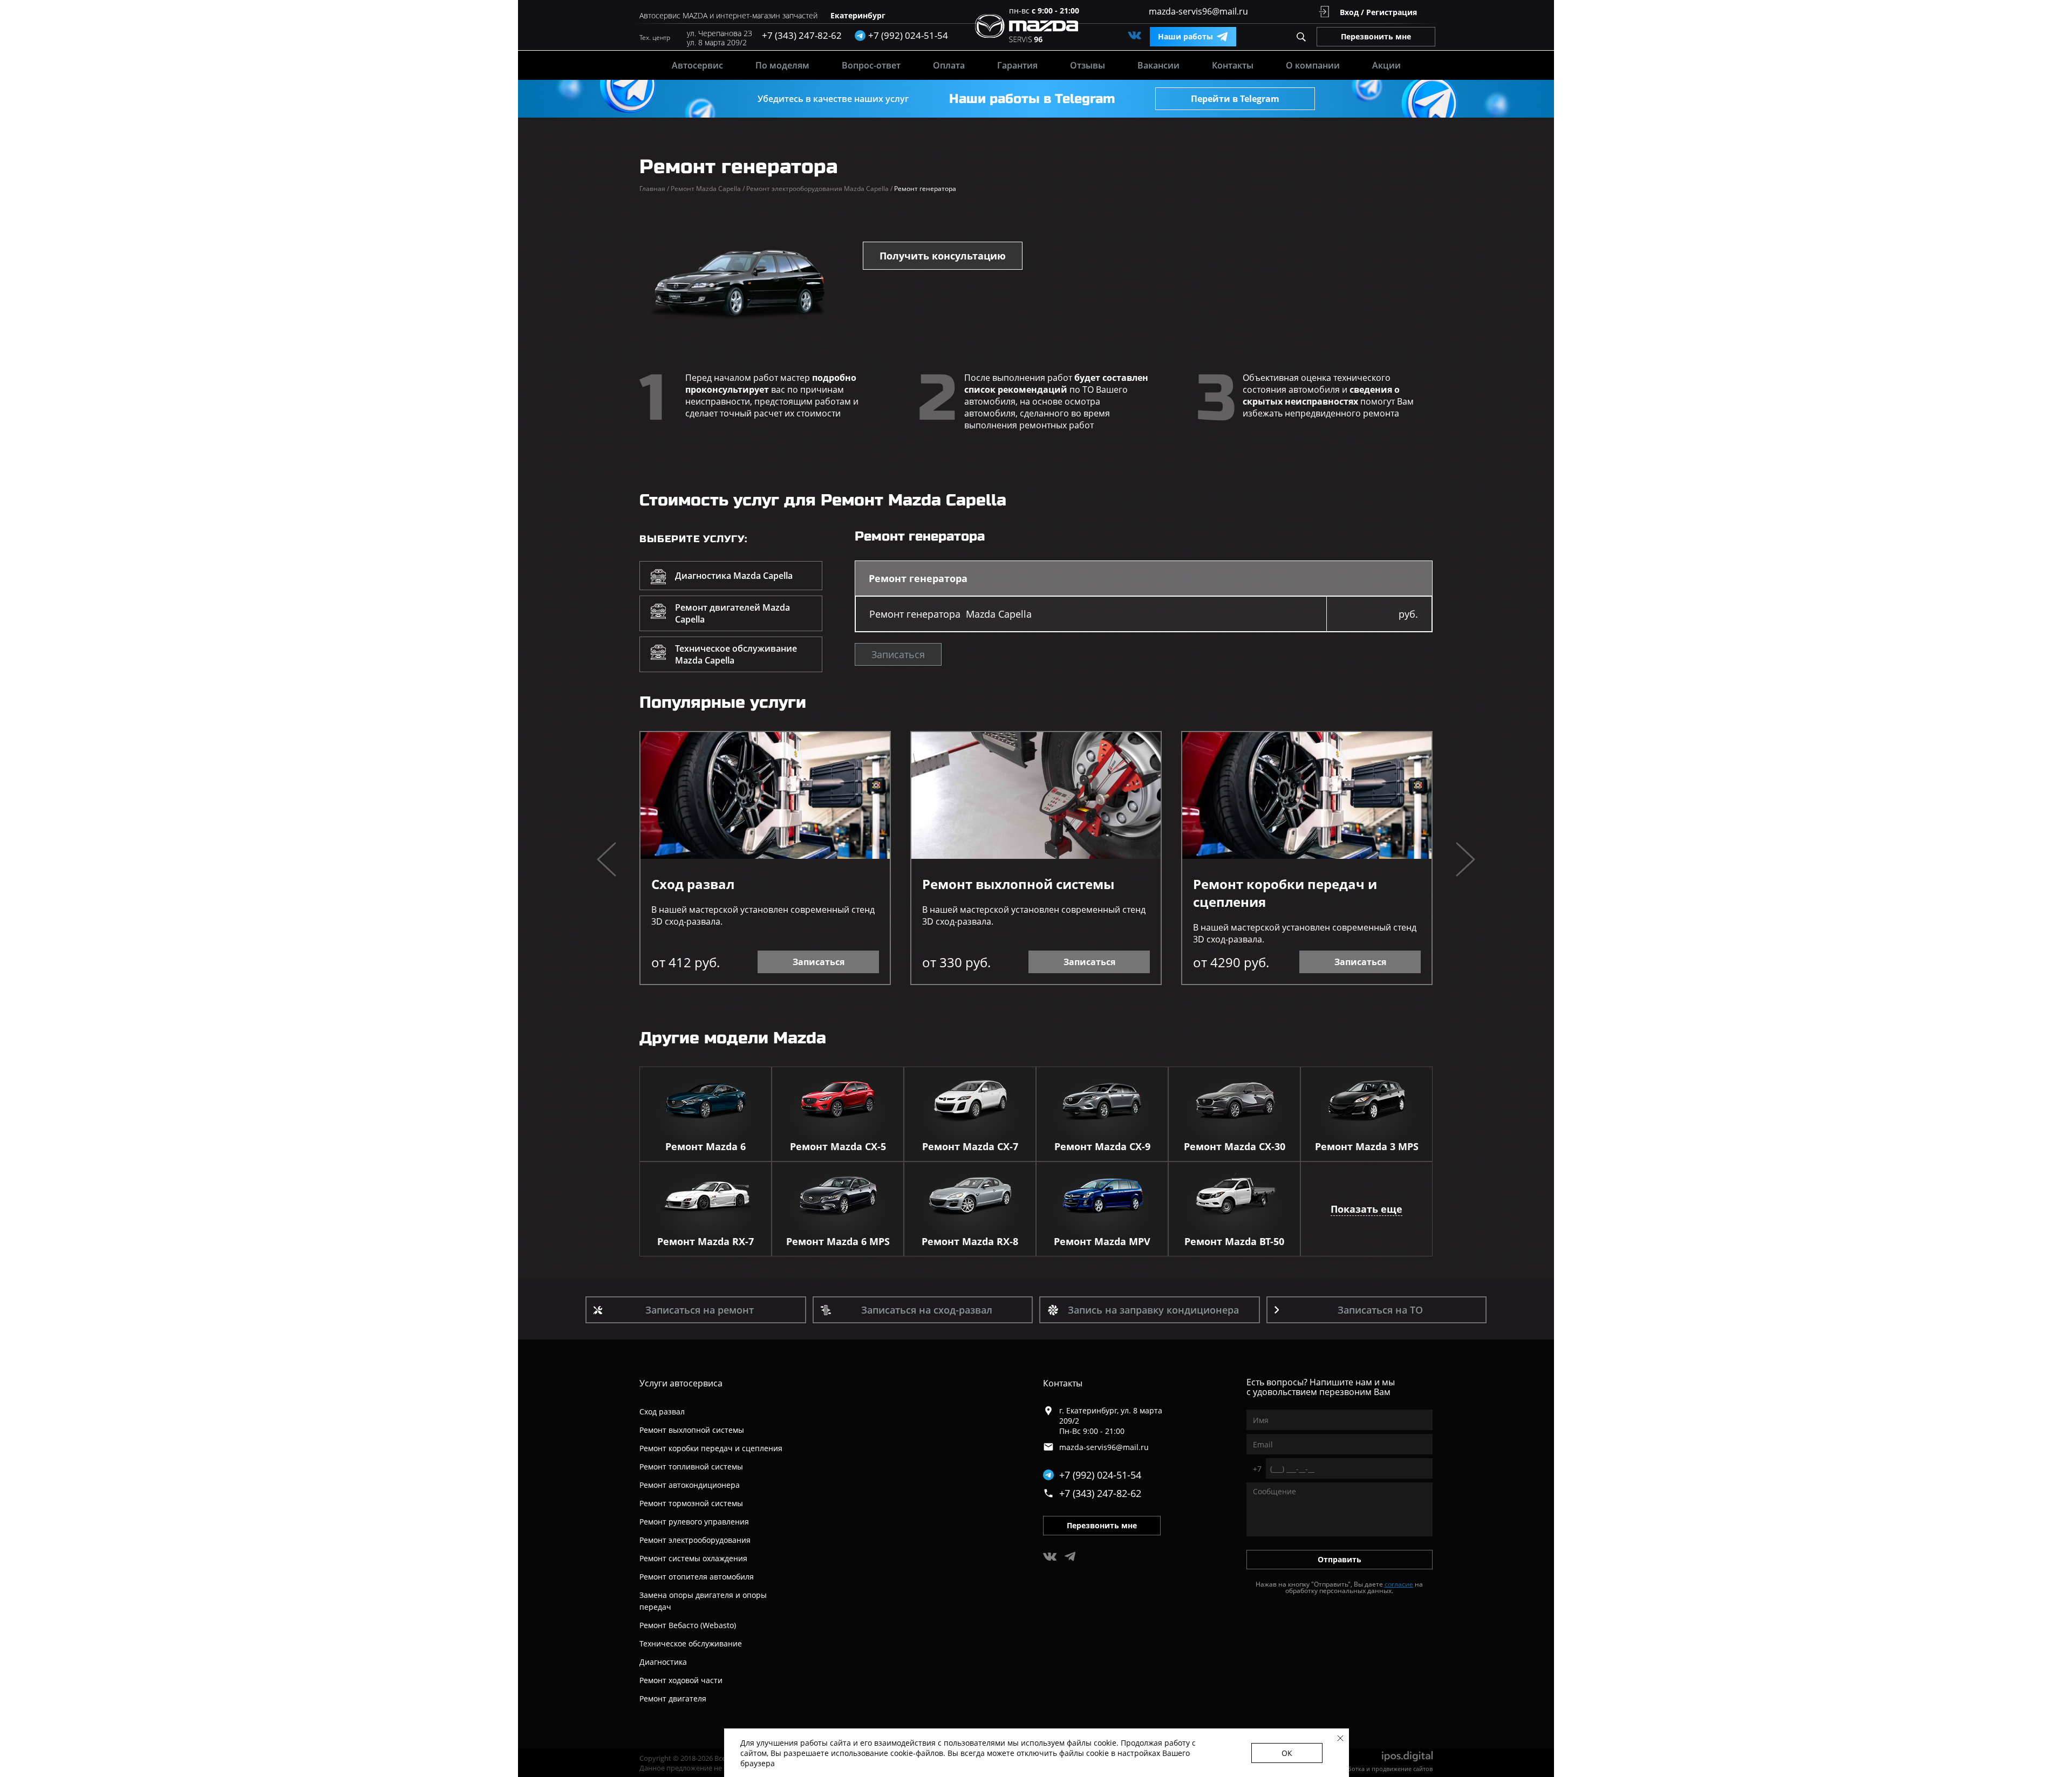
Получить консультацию (943, 256)
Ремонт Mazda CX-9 (1102, 1146)
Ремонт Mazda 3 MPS (1367, 1146)
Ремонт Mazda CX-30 (1235, 1146)
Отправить (1340, 1559)
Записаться (898, 654)
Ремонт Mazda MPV (1102, 1241)
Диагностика (663, 1662)
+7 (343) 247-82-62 (802, 35)
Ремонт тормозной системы (691, 1503)
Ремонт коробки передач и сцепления (1285, 893)
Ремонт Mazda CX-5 (838, 1146)
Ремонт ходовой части (681, 1680)
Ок (1287, 1753)
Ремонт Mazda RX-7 (706, 1241)
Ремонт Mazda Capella (708, 189)
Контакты (1233, 65)
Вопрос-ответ (871, 65)
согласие (1399, 1584)
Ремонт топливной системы (691, 1467)
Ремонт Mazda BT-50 (1234, 1241)
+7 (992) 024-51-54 (1100, 1475)
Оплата (949, 65)
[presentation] (606, 861)
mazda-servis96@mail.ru (1198, 11)
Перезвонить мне (1376, 36)
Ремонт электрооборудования (695, 1540)
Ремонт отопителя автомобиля (697, 1577)
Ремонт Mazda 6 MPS (838, 1241)
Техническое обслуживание (691, 1643)
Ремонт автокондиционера (690, 1485)
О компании (1313, 65)
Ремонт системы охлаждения (693, 1558)
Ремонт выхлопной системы (1018, 884)
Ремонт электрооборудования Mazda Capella (819, 189)
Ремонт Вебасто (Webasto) (688, 1625)
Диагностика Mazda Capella (734, 576)
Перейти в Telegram (1235, 99)
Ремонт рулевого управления (694, 1522)
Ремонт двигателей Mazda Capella (732, 613)
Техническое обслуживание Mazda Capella (736, 654)
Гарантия (1017, 65)
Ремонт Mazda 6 (706, 1146)
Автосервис (697, 65)
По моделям (782, 65)
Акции (1386, 65)
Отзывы (1088, 65)
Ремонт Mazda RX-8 (970, 1241)
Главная (654, 189)
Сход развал (693, 884)
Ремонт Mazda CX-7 (970, 1146)
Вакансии (1158, 65)
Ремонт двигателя (673, 1699)
